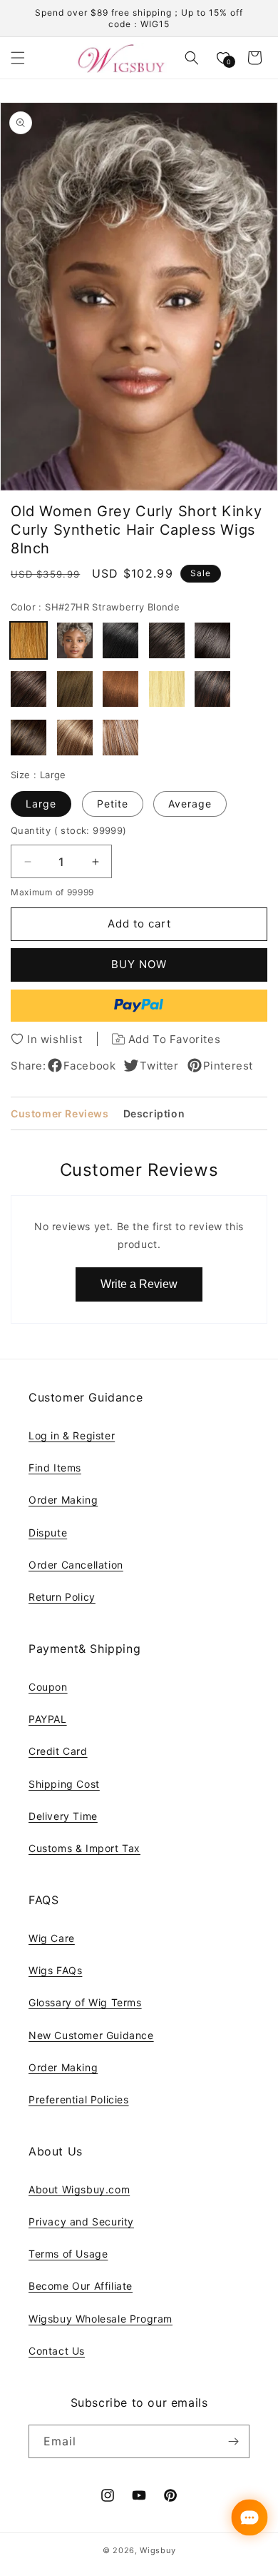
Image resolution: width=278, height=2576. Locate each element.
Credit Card (58, 1751)
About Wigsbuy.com (79, 2189)
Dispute (48, 1533)
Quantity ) (69, 830)
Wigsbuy (158, 2550)
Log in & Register (72, 1435)
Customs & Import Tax (84, 1848)
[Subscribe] (233, 2441)
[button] (18, 58)
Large (41, 804)
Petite (113, 804)
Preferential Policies (79, 2099)
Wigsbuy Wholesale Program (101, 2319)
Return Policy (62, 1597)
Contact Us (57, 2351)
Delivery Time (63, 1816)
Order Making (63, 1500)
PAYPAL (48, 1719)
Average (190, 804)
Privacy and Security (81, 2222)
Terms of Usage (68, 2254)
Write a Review (139, 1284)
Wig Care (52, 1938)
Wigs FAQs (55, 1970)
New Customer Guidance (91, 2035)
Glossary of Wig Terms (85, 2002)
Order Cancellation (76, 1565)
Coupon (48, 1687)
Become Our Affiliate (81, 2286)
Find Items (55, 1468)
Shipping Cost (64, 1784)
